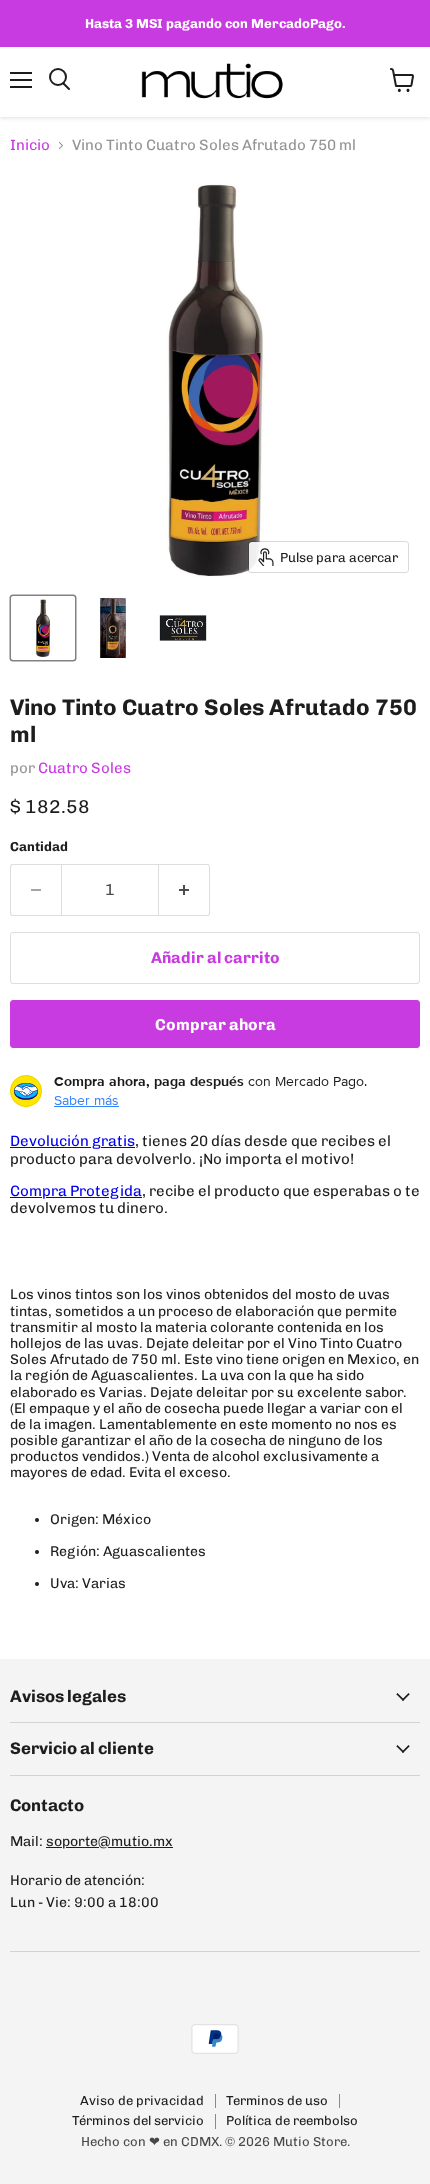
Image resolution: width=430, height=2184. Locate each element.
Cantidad (39, 846)
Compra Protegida (76, 1191)
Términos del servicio (138, 2120)
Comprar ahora (215, 1024)
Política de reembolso (292, 2120)
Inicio (30, 145)
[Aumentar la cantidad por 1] (184, 890)
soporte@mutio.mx (109, 1841)
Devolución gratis (72, 1141)
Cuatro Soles (84, 768)
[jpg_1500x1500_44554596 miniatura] (183, 628)
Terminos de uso (277, 2100)
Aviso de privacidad (142, 2100)
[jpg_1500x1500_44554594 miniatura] (43, 628)
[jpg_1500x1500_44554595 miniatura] (113, 628)
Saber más (86, 1100)
